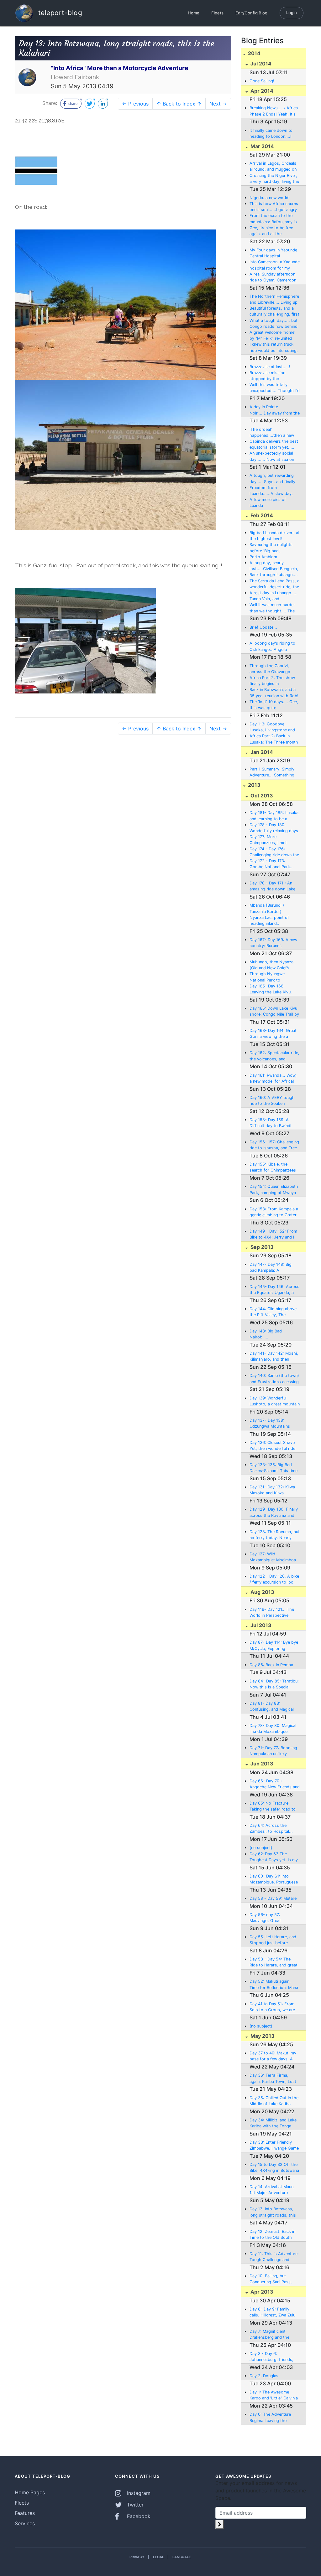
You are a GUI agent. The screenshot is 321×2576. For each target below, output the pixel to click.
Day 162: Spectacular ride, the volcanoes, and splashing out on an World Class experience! (274, 1056)
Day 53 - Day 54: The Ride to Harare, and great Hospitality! (274, 1962)
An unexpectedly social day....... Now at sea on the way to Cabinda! (272, 456)
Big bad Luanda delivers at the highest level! (275, 536)
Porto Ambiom (263, 557)
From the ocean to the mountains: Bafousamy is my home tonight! (273, 219)
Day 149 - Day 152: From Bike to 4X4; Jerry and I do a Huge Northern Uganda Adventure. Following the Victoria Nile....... (273, 1234)
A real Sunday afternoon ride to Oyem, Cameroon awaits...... (273, 277)
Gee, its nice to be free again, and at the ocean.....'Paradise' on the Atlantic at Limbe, (274, 231)
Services (25, 2523)
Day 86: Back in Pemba (271, 1665)
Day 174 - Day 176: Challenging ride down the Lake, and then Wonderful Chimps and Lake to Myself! (274, 852)
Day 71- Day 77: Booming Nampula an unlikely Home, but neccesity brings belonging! (273, 1751)
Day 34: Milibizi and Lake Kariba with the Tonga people (273, 2123)
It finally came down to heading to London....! (271, 133)
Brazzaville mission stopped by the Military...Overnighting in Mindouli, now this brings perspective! (273, 376)
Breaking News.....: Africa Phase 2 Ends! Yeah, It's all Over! (274, 111)
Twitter (134, 2505)
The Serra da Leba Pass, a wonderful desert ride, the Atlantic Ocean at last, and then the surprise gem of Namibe (275, 584)
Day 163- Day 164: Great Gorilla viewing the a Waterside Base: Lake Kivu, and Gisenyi (273, 1034)
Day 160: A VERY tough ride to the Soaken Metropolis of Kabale (272, 1101)
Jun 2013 (261, 1764)
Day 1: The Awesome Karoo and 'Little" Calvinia (274, 2395)
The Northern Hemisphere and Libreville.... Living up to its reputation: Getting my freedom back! (274, 300)
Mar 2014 (262, 146)
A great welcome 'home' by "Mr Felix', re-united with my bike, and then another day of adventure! (274, 336)
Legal (158, 2557)
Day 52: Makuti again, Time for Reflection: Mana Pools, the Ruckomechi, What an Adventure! (274, 1985)
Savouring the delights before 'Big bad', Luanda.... (271, 548)
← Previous (135, 104)
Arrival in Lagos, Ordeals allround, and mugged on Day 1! (273, 167)
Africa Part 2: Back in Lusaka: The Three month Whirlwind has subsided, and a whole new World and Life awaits (274, 739)
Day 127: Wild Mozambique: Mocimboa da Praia (273, 1557)
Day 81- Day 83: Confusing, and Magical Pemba (272, 1707)
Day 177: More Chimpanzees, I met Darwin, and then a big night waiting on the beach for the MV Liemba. (274, 840)
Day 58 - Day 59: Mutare (273, 1898)
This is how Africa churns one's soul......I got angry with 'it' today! (274, 207)
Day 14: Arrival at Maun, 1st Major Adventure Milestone (272, 2190)
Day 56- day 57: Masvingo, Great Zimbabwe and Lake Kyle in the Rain (273, 1918)
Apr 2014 (261, 91)
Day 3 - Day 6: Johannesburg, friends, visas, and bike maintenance (271, 2357)
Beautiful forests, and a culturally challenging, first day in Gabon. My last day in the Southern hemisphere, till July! (274, 312)
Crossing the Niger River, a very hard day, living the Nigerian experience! (274, 179)
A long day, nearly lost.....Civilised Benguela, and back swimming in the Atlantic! (274, 566)
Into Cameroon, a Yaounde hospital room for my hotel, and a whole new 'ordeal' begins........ (275, 265)
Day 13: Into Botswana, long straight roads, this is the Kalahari (273, 2212)
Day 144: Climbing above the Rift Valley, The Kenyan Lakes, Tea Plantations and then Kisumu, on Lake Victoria (273, 1312)
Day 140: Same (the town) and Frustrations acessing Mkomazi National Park (274, 1379)
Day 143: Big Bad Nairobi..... (266, 1334)
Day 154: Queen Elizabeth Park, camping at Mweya (274, 1189)
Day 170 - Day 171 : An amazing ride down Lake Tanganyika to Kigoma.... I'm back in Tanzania (273, 886)
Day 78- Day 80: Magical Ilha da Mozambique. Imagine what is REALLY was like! (273, 1729)
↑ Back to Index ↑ (179, 104)
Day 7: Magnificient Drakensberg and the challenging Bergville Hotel (274, 2335)
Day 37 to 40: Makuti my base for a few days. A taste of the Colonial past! (274, 2056)
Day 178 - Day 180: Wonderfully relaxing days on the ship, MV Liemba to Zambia (274, 828)
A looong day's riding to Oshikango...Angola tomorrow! (272, 647)
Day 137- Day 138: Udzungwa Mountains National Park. (270, 1424)
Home (194, 13)
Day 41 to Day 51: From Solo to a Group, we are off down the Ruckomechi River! (274, 2007)
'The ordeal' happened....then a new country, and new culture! (274, 433)
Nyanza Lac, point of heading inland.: (269, 920)
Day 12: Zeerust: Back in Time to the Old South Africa (272, 2235)
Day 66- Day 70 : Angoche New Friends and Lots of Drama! (275, 1784)
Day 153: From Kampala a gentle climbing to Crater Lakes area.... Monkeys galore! (274, 1212)
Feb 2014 (261, 515)
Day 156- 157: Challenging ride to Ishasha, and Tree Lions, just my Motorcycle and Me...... (274, 1145)
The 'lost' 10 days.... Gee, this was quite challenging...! (274, 705)
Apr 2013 (261, 2292)
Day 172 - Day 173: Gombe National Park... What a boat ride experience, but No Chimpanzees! (272, 864)
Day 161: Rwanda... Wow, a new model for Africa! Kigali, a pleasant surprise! (274, 1079)
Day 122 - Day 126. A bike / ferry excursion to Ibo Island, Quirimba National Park (274, 1579)
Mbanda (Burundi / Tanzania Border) (267, 908)
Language (182, 2557)
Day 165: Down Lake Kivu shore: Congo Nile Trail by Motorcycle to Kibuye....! (274, 1012)
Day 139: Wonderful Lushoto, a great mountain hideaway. (275, 1401)
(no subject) (261, 1848)
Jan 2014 (261, 752)
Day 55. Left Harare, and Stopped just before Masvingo (273, 1940)
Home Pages (30, 2492)
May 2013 (262, 2036)
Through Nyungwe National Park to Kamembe (267, 977)
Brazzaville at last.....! (270, 367)
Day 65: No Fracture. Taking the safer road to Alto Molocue (273, 1806)
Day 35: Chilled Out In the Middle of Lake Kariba (274, 2101)
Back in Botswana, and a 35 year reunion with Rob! (274, 693)
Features (25, 2513)
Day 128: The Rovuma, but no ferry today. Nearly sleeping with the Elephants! (275, 1535)
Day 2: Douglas (264, 2376)
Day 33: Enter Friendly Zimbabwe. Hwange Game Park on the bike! (274, 2146)
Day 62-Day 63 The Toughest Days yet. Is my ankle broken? (274, 1857)
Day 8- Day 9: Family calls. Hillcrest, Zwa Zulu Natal (272, 2312)
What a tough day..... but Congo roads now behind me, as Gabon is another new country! (274, 324)
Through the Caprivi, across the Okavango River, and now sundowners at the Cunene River (270, 669)
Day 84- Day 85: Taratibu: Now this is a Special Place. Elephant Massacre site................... (274, 1684)
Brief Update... (263, 627)
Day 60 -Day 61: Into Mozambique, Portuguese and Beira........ (274, 1879)
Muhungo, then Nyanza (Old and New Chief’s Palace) (271, 965)
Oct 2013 (261, 796)
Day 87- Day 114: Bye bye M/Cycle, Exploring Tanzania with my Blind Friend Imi (274, 1646)
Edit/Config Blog (251, 13)
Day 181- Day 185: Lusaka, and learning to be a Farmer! (275, 816)
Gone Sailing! (262, 81)
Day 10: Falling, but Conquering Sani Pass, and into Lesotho (271, 2279)
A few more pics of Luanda (268, 502)
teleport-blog (59, 12)
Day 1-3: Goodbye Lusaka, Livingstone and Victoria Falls (272, 727)
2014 (254, 53)
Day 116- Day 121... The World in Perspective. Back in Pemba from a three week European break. (272, 1613)
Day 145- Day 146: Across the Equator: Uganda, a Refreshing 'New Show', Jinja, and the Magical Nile (274, 1290)
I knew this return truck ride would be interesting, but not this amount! (274, 348)
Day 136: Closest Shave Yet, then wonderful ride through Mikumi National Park (273, 1446)
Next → (218, 104)
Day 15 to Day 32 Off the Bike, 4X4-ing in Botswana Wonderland (274, 2168)
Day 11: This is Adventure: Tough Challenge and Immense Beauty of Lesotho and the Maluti (274, 2257)
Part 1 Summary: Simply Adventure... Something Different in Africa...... (272, 772)
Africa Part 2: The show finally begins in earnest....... (272, 681)
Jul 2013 (260, 1625)
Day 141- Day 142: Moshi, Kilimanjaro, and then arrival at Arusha (274, 1357)
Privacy (137, 2557)
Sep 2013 (261, 1247)
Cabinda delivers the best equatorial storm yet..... (274, 444)
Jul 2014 (260, 64)
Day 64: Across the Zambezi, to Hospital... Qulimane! (271, 1829)
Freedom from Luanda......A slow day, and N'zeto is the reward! (274, 491)
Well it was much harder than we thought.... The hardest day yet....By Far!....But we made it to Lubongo (273, 608)
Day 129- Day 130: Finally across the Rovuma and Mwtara (274, 1512)
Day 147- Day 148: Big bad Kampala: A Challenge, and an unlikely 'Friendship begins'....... (274, 1268)
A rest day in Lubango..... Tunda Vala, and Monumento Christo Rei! (274, 596)
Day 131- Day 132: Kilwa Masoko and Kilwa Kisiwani (272, 1490)
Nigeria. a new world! (270, 198)
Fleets (217, 13)
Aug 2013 (262, 1592)
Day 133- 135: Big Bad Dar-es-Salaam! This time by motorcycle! (274, 1468)
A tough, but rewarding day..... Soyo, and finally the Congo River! (272, 479)
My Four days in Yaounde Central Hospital (273, 253)
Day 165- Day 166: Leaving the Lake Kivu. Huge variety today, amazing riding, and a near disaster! (274, 989)
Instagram (138, 2493)
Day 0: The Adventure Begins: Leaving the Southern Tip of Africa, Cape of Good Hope (271, 2418)
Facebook (138, 2516)
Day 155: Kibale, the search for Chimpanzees (273, 1167)
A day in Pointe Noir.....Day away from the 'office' (275, 410)
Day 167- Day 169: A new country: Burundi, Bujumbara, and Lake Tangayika (273, 943)
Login (292, 13)
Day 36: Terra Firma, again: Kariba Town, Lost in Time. (273, 2079)
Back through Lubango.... (274, 575)
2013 (254, 785)
